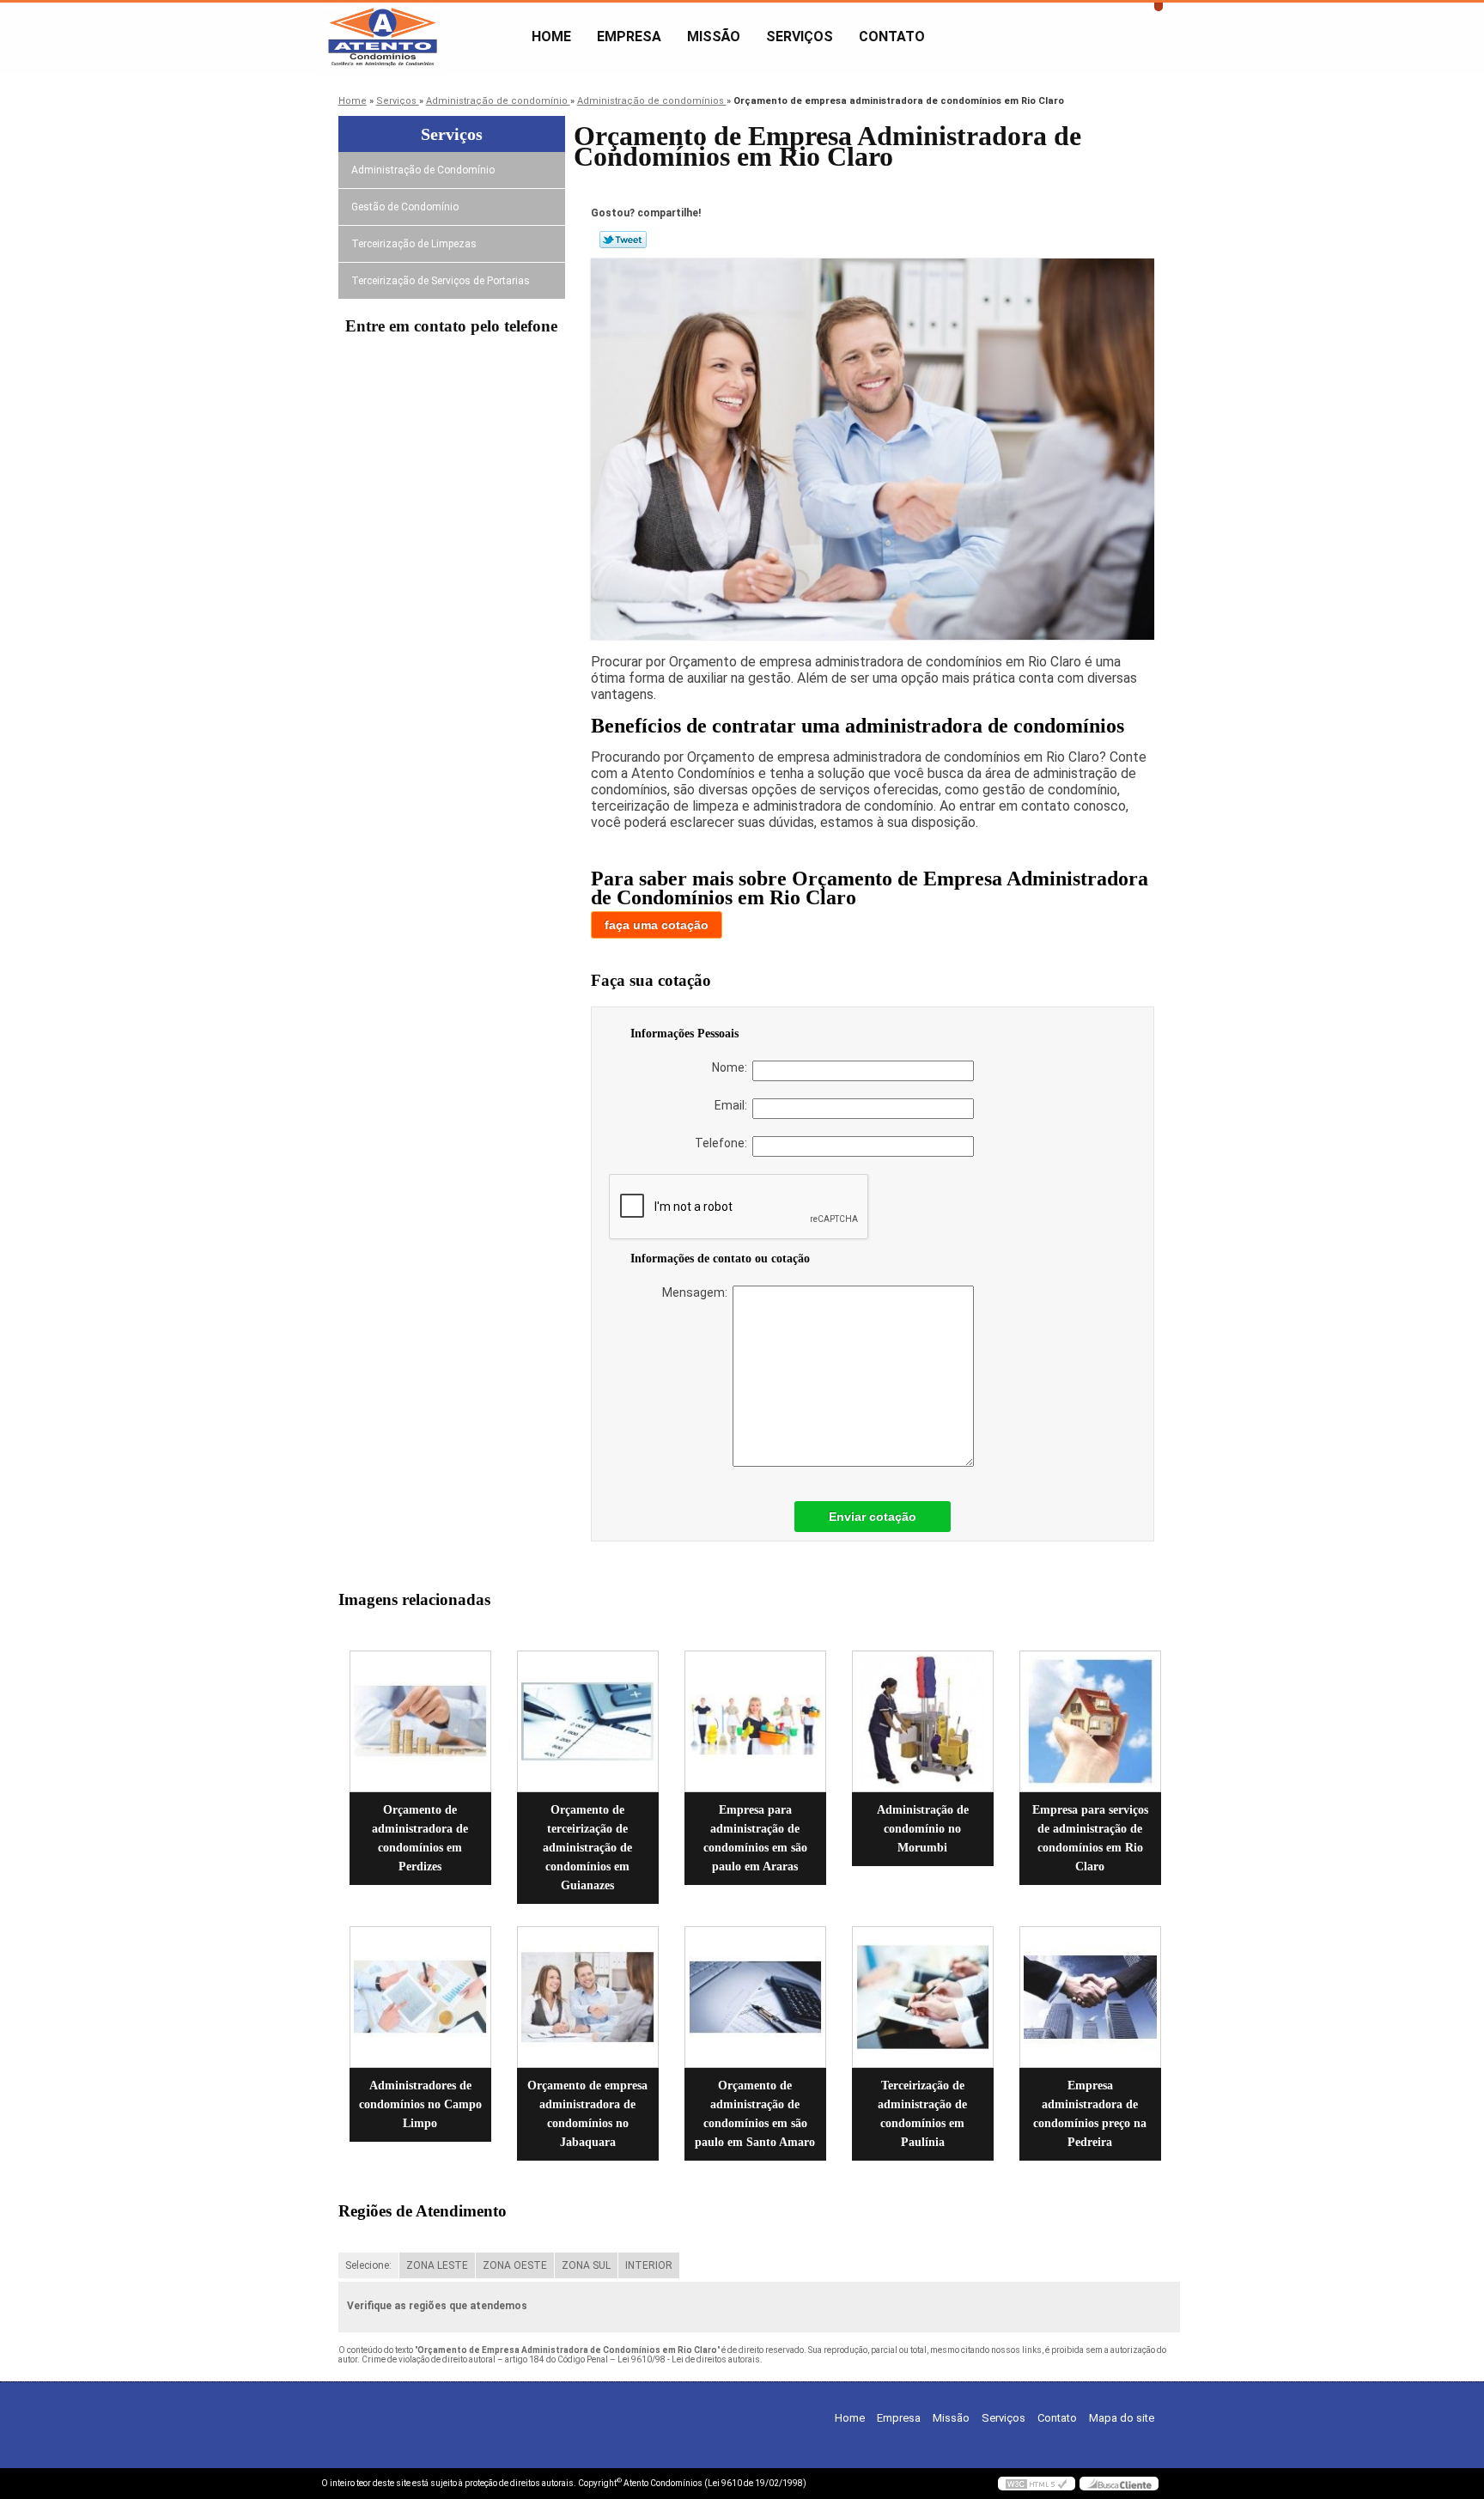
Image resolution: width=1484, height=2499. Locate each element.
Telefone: (724, 1143)
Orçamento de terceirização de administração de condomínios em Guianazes (587, 1848)
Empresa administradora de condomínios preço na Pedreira (1090, 2114)
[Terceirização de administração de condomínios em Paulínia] (923, 1997)
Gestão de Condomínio (405, 207)
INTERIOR (649, 2265)
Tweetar (623, 240)
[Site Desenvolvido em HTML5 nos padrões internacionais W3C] (1037, 2484)
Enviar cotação (873, 1517)
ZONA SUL (586, 2265)
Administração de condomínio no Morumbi (923, 1829)
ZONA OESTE (515, 2265)
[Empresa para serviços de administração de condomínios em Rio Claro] (1090, 1721)
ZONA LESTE (437, 2265)
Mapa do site (1122, 2418)
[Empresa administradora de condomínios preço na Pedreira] (1090, 1997)
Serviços (800, 36)
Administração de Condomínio (423, 170)
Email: (733, 1105)
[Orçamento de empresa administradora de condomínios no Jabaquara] (588, 1997)
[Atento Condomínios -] (420, 37)
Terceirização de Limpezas (414, 244)
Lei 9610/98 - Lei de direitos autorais (689, 2359)
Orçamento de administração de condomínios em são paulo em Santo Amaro (755, 2114)
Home (551, 36)
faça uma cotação (657, 925)
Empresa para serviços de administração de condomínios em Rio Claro (1090, 1838)
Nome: (732, 1067)
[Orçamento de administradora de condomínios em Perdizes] (420, 1721)
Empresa (629, 36)
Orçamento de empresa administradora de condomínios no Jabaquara (587, 2114)
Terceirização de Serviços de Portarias (441, 281)
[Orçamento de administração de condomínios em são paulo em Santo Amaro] (755, 1997)
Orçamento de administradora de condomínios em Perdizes (420, 1838)
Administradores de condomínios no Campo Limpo (420, 2104)
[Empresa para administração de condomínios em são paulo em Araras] (755, 1721)
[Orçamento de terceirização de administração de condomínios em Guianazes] (588, 1721)
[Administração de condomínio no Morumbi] (923, 1721)
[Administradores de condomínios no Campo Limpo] (420, 1997)
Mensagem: (697, 1292)
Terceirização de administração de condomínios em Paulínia (922, 2114)
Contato (892, 36)
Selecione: (368, 2265)
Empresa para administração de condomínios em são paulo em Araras (755, 1838)
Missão (714, 36)
